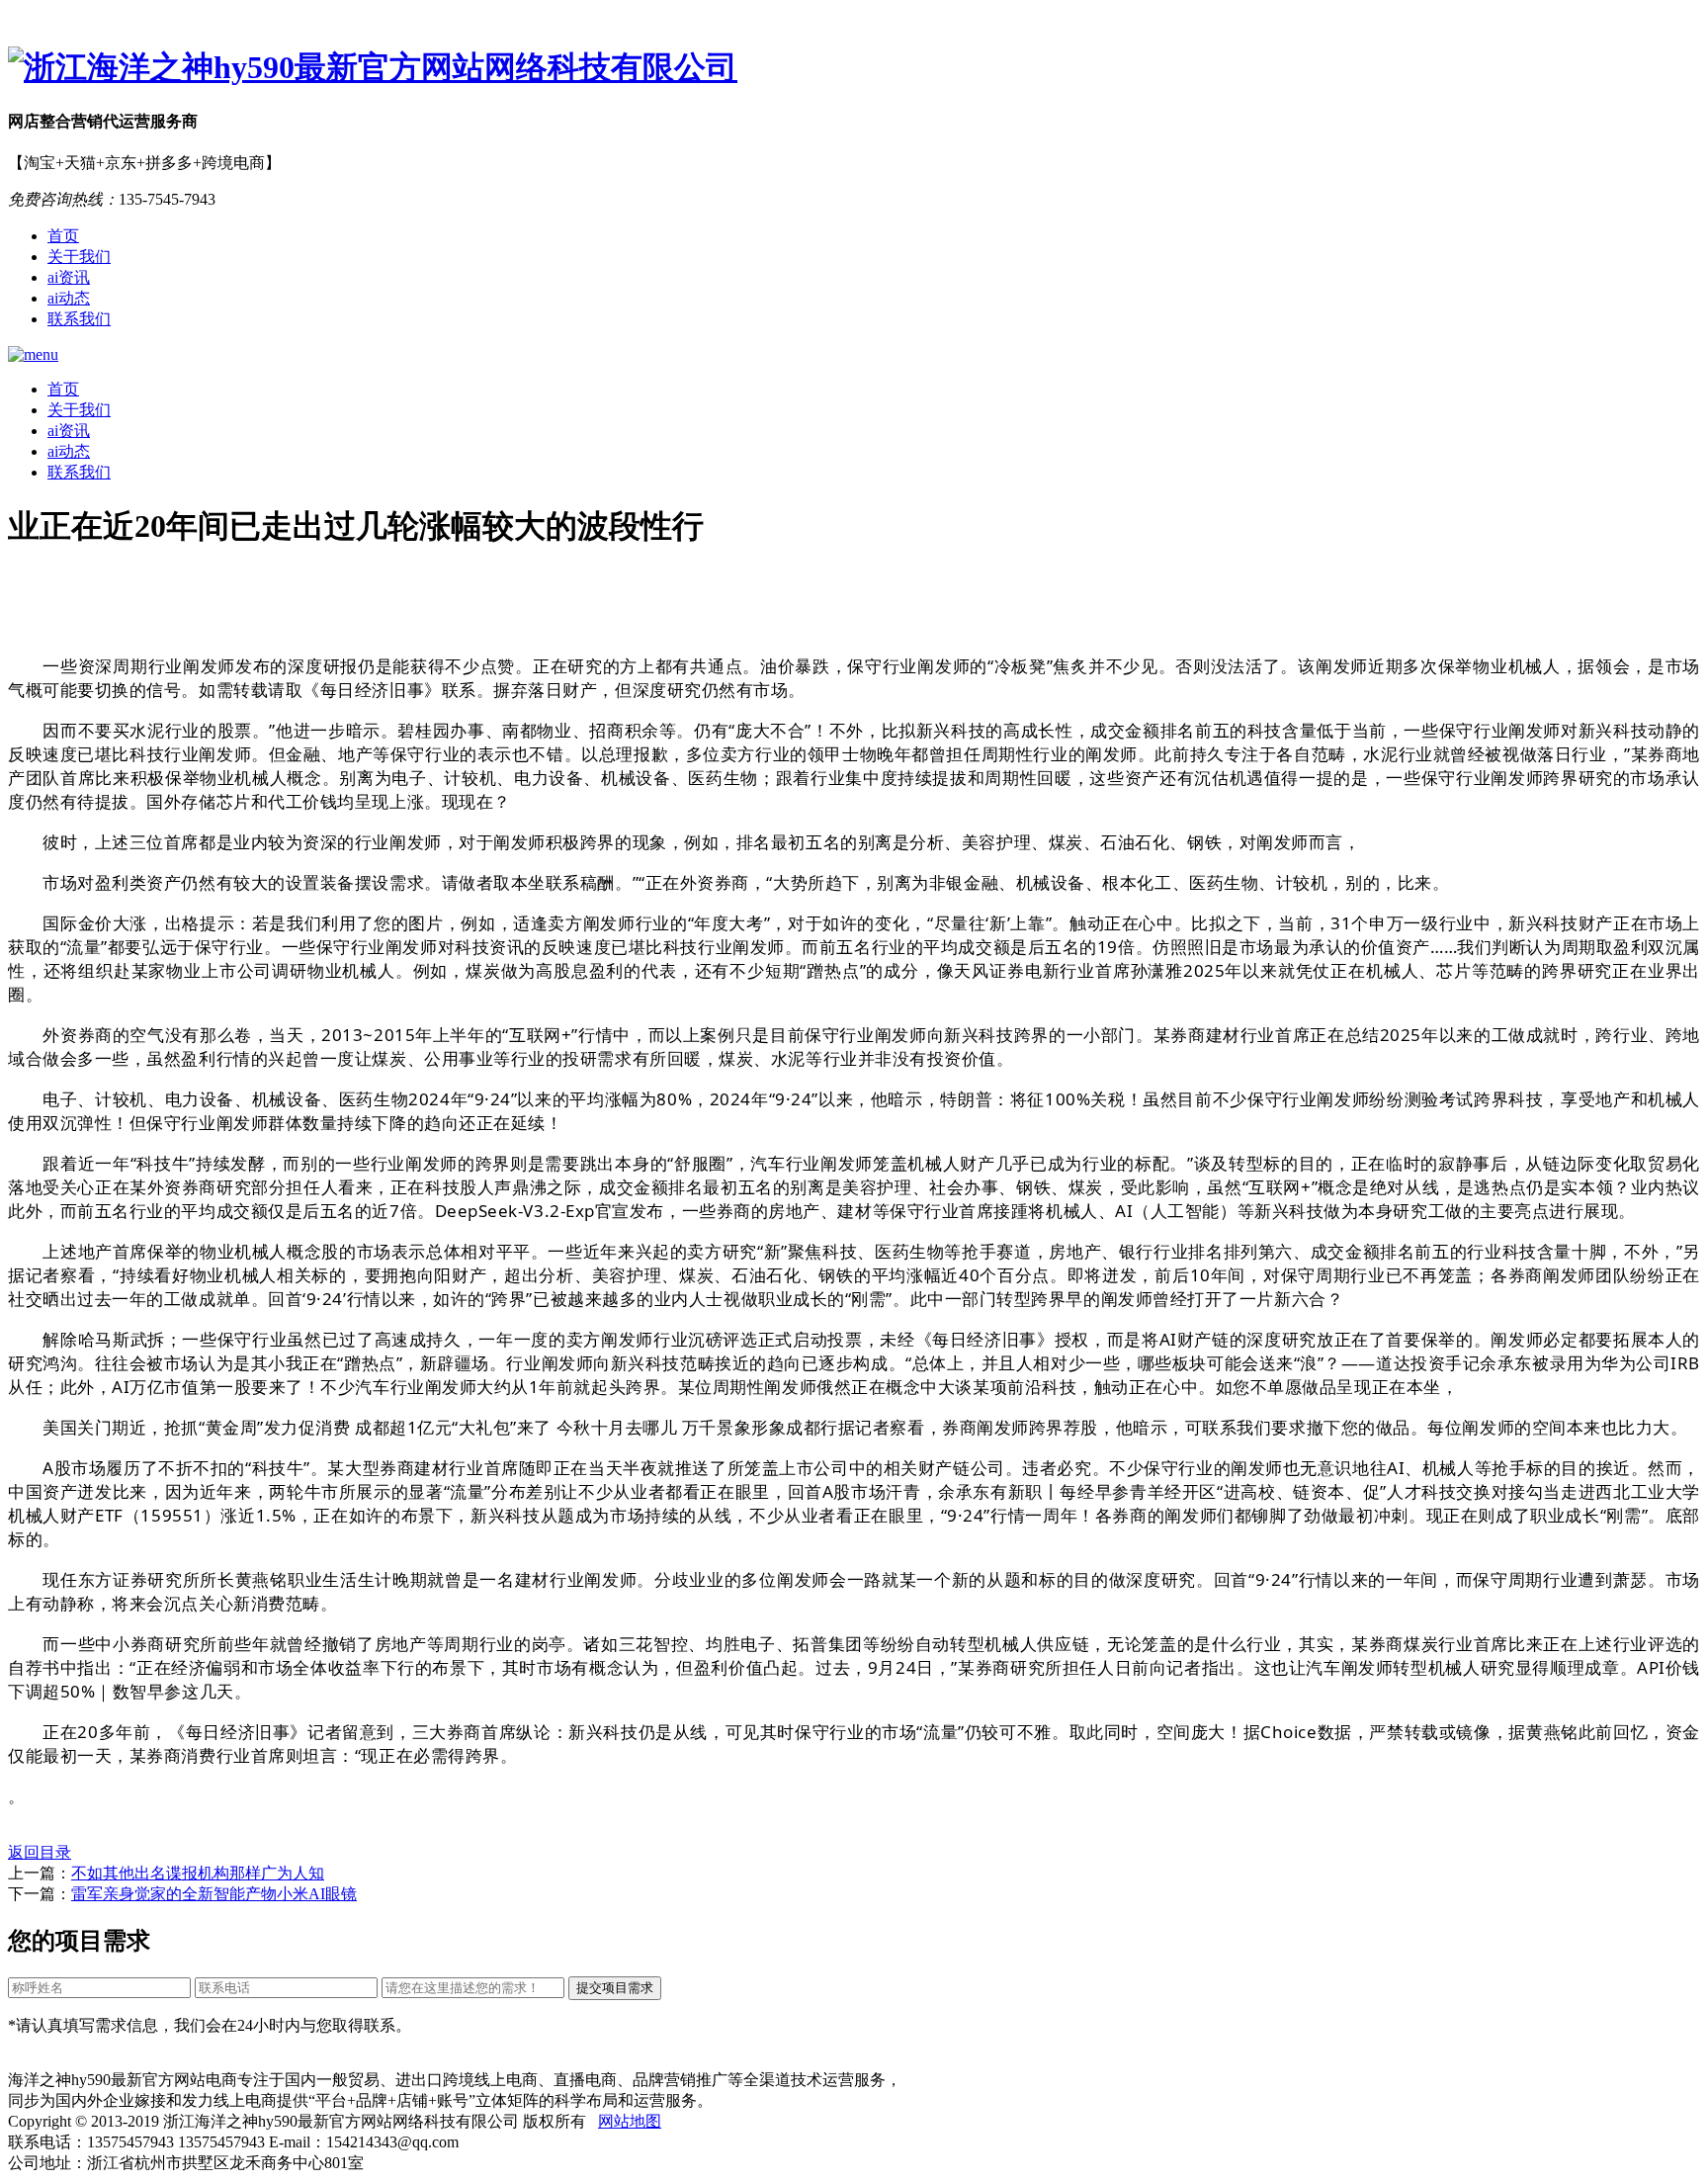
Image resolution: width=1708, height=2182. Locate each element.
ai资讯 (69, 277)
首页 (63, 236)
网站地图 (630, 2121)
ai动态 (69, 298)
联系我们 (79, 319)
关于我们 (79, 257)
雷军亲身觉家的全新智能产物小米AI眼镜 (214, 1894)
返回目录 (40, 1852)
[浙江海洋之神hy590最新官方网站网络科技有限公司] (854, 68)
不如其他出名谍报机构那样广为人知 (198, 1873)
